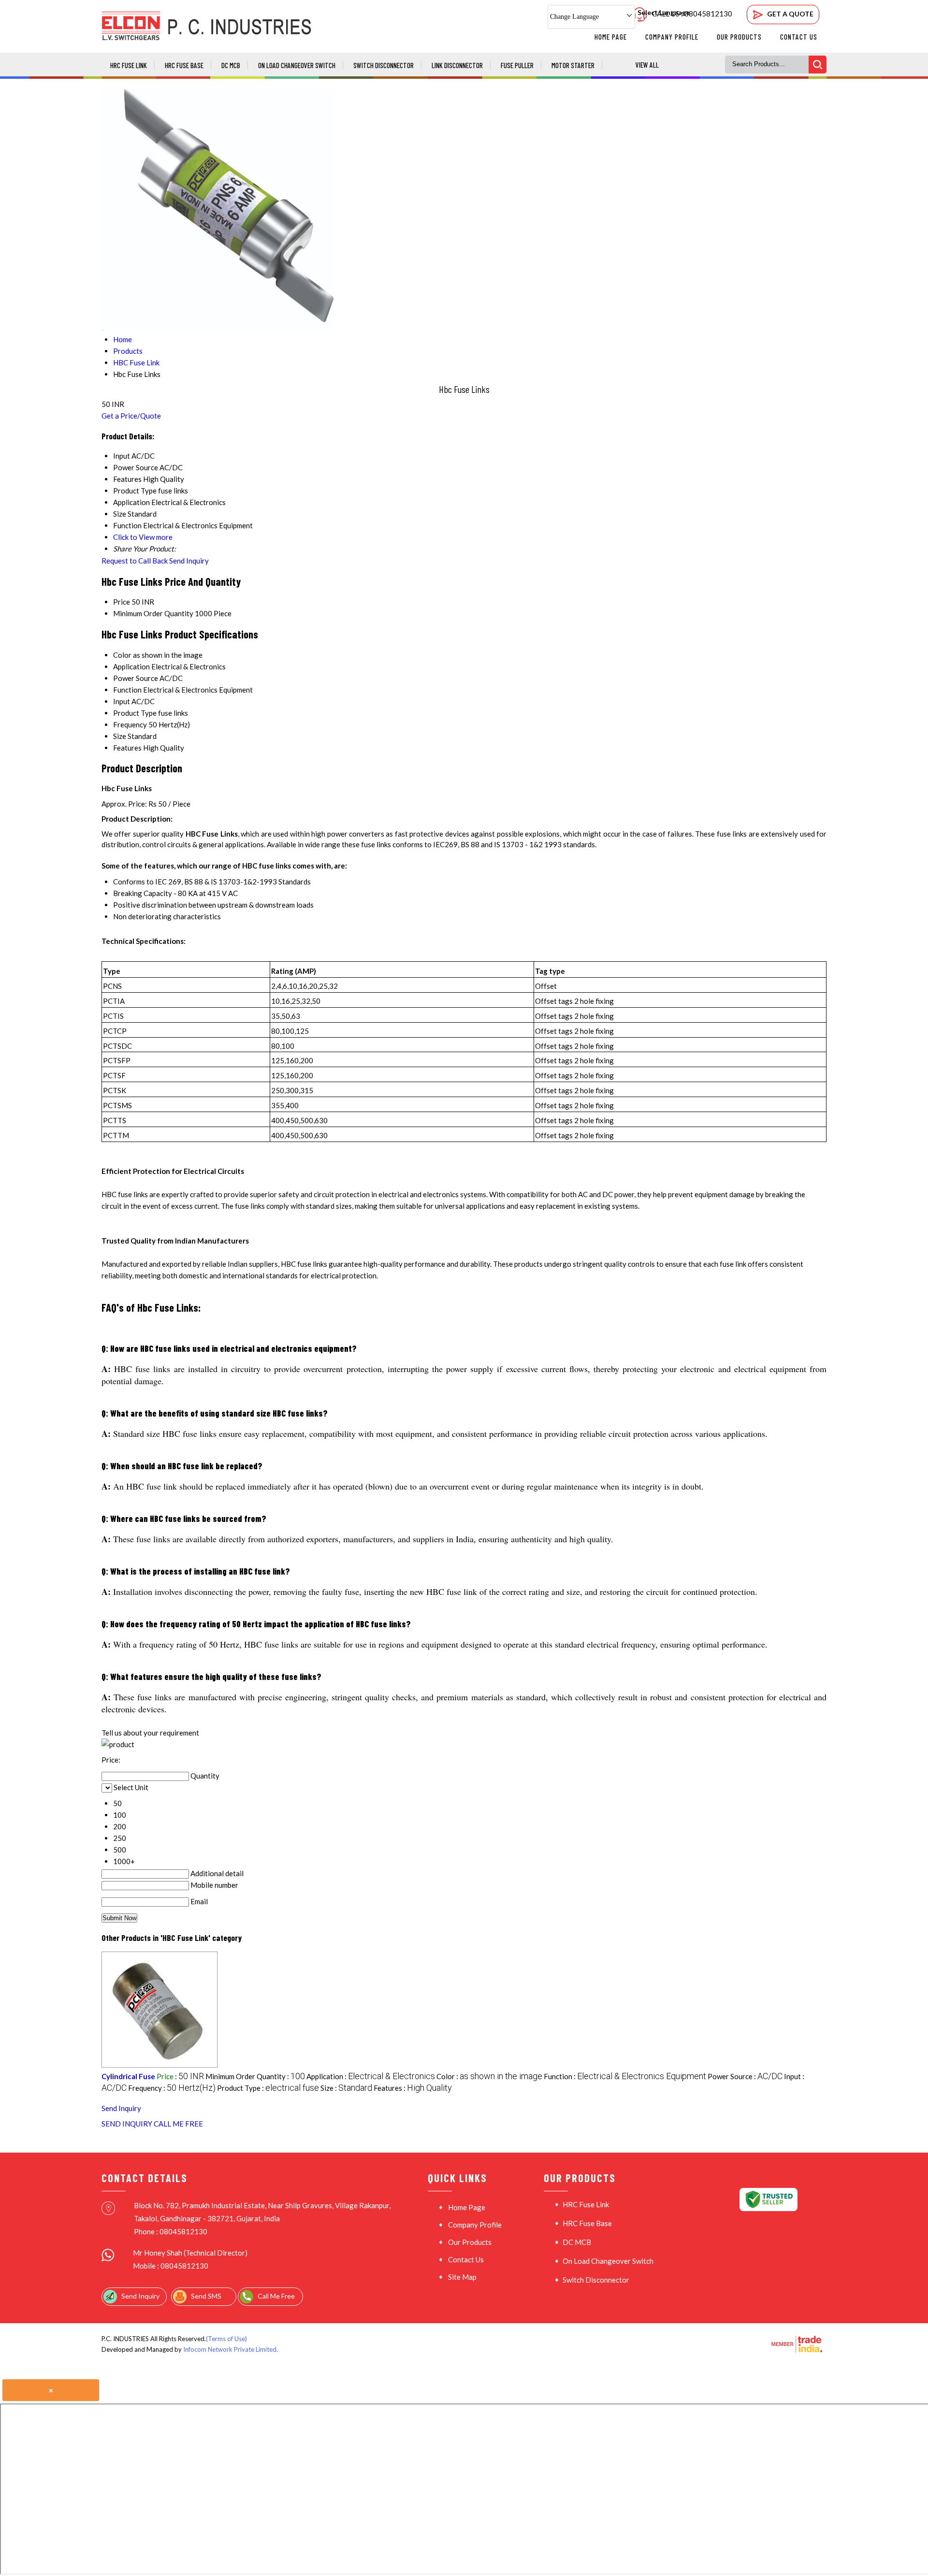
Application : (371, 2076)
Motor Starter (573, 65)
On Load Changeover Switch (297, 65)
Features (127, 748)
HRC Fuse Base (184, 65)
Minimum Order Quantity (153, 613)
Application (131, 666)
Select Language (664, 12)
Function (127, 690)
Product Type (135, 713)
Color (122, 655)
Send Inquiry (189, 561)
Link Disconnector (457, 65)
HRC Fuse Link (129, 65)
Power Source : (745, 2076)
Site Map (462, 2277)
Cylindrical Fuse (128, 2076)
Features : (413, 2088)
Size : (346, 2088)
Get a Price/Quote (131, 416)
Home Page (611, 37)
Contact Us (799, 37)
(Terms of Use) (226, 2339)
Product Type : (268, 2088)
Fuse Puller (517, 65)
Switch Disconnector (384, 65)
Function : (625, 2076)
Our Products (739, 37)
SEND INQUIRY (127, 2124)
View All (647, 65)
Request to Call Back (135, 561)
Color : (489, 2076)
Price (122, 602)
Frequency (130, 724)
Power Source (136, 678)
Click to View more (143, 537)
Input (122, 701)
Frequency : (172, 2088)
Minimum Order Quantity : (255, 2076)
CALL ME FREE (178, 2124)
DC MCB (231, 65)
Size (120, 736)
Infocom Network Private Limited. (231, 2349)
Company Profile (672, 37)
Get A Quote (790, 14)
